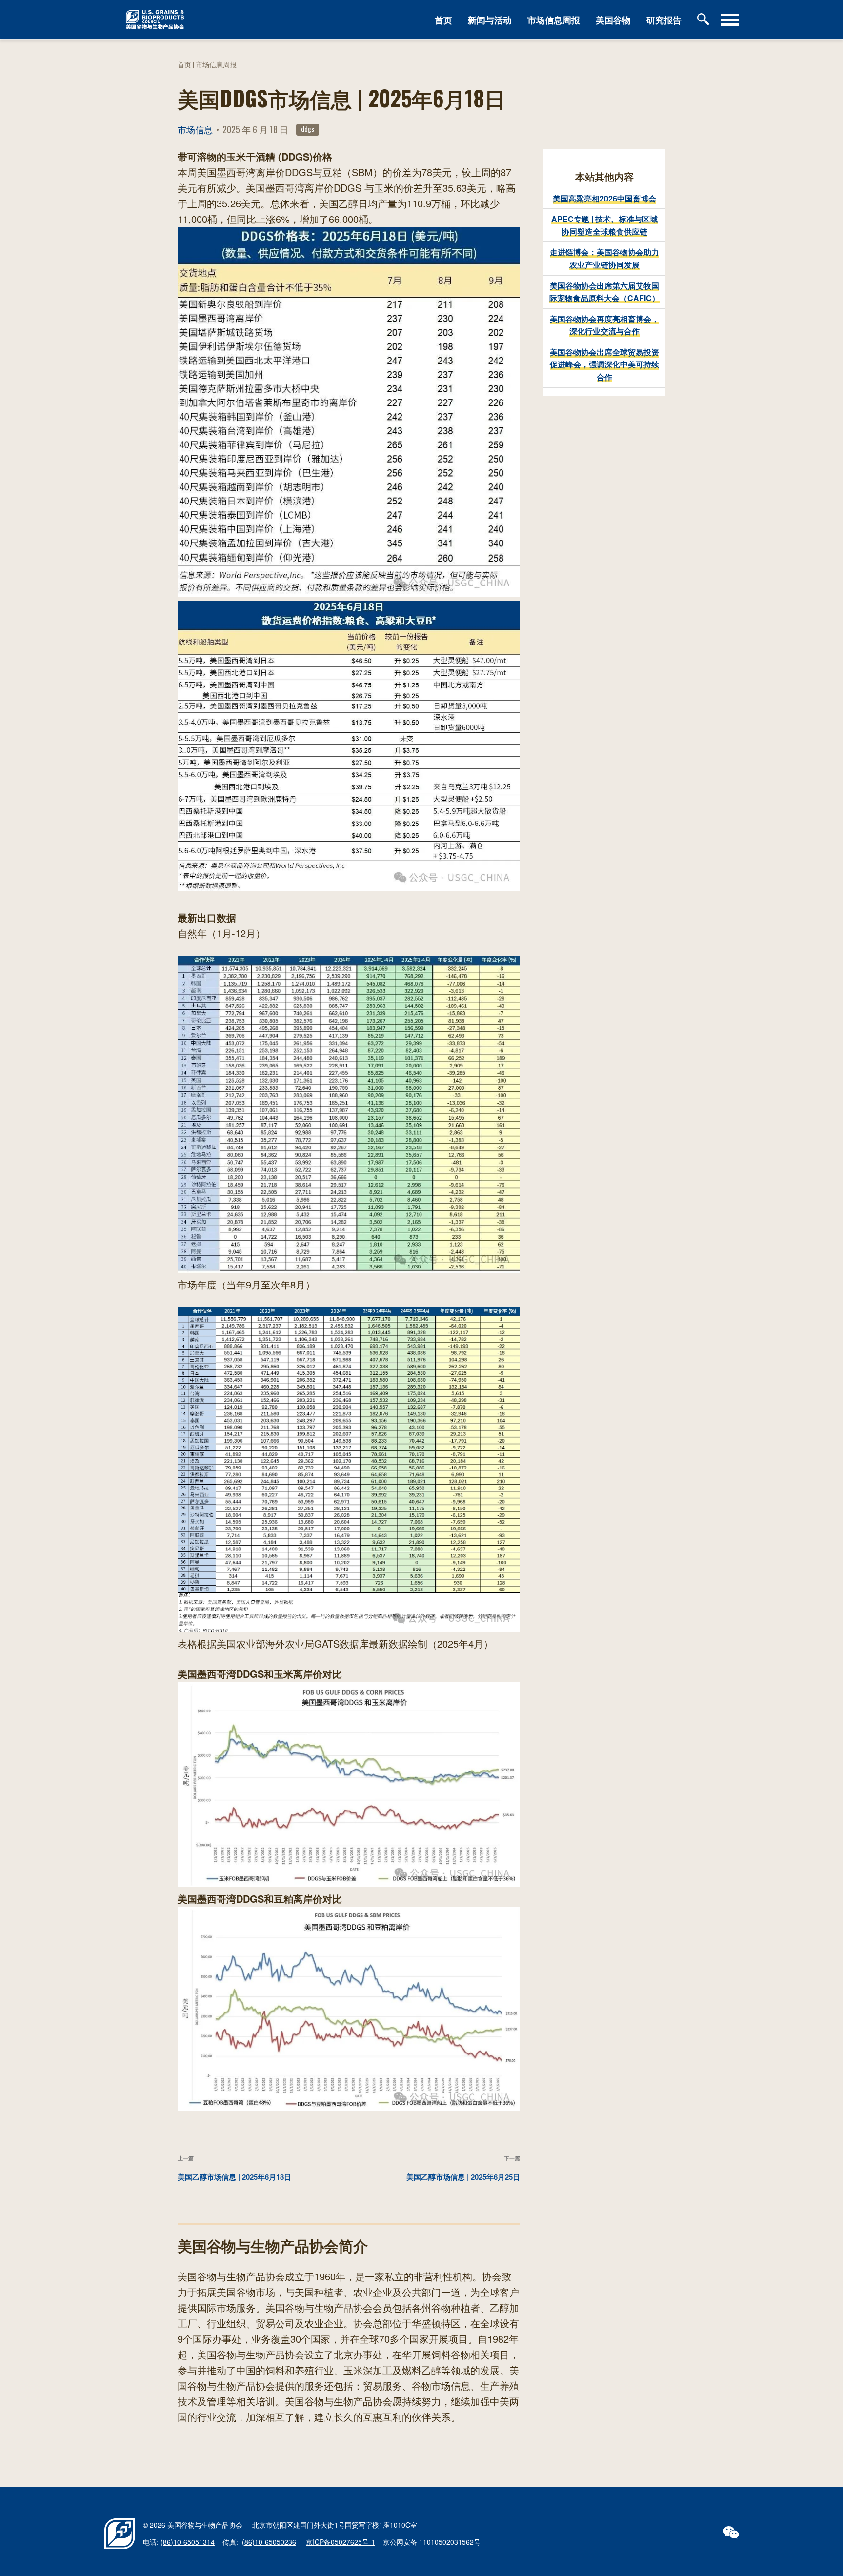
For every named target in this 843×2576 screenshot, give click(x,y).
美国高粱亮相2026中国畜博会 (604, 198)
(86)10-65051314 (188, 2542)
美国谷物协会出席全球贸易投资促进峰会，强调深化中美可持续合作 (604, 364)
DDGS (308, 129)
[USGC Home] (252, 19)
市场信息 (195, 129)
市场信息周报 (554, 20)
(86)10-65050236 (269, 2542)
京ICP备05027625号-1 (341, 2542)
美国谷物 (613, 20)
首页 (443, 20)
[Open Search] (705, 20)
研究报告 (664, 20)
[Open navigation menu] (730, 20)
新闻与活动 (490, 20)
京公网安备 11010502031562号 (432, 2542)
